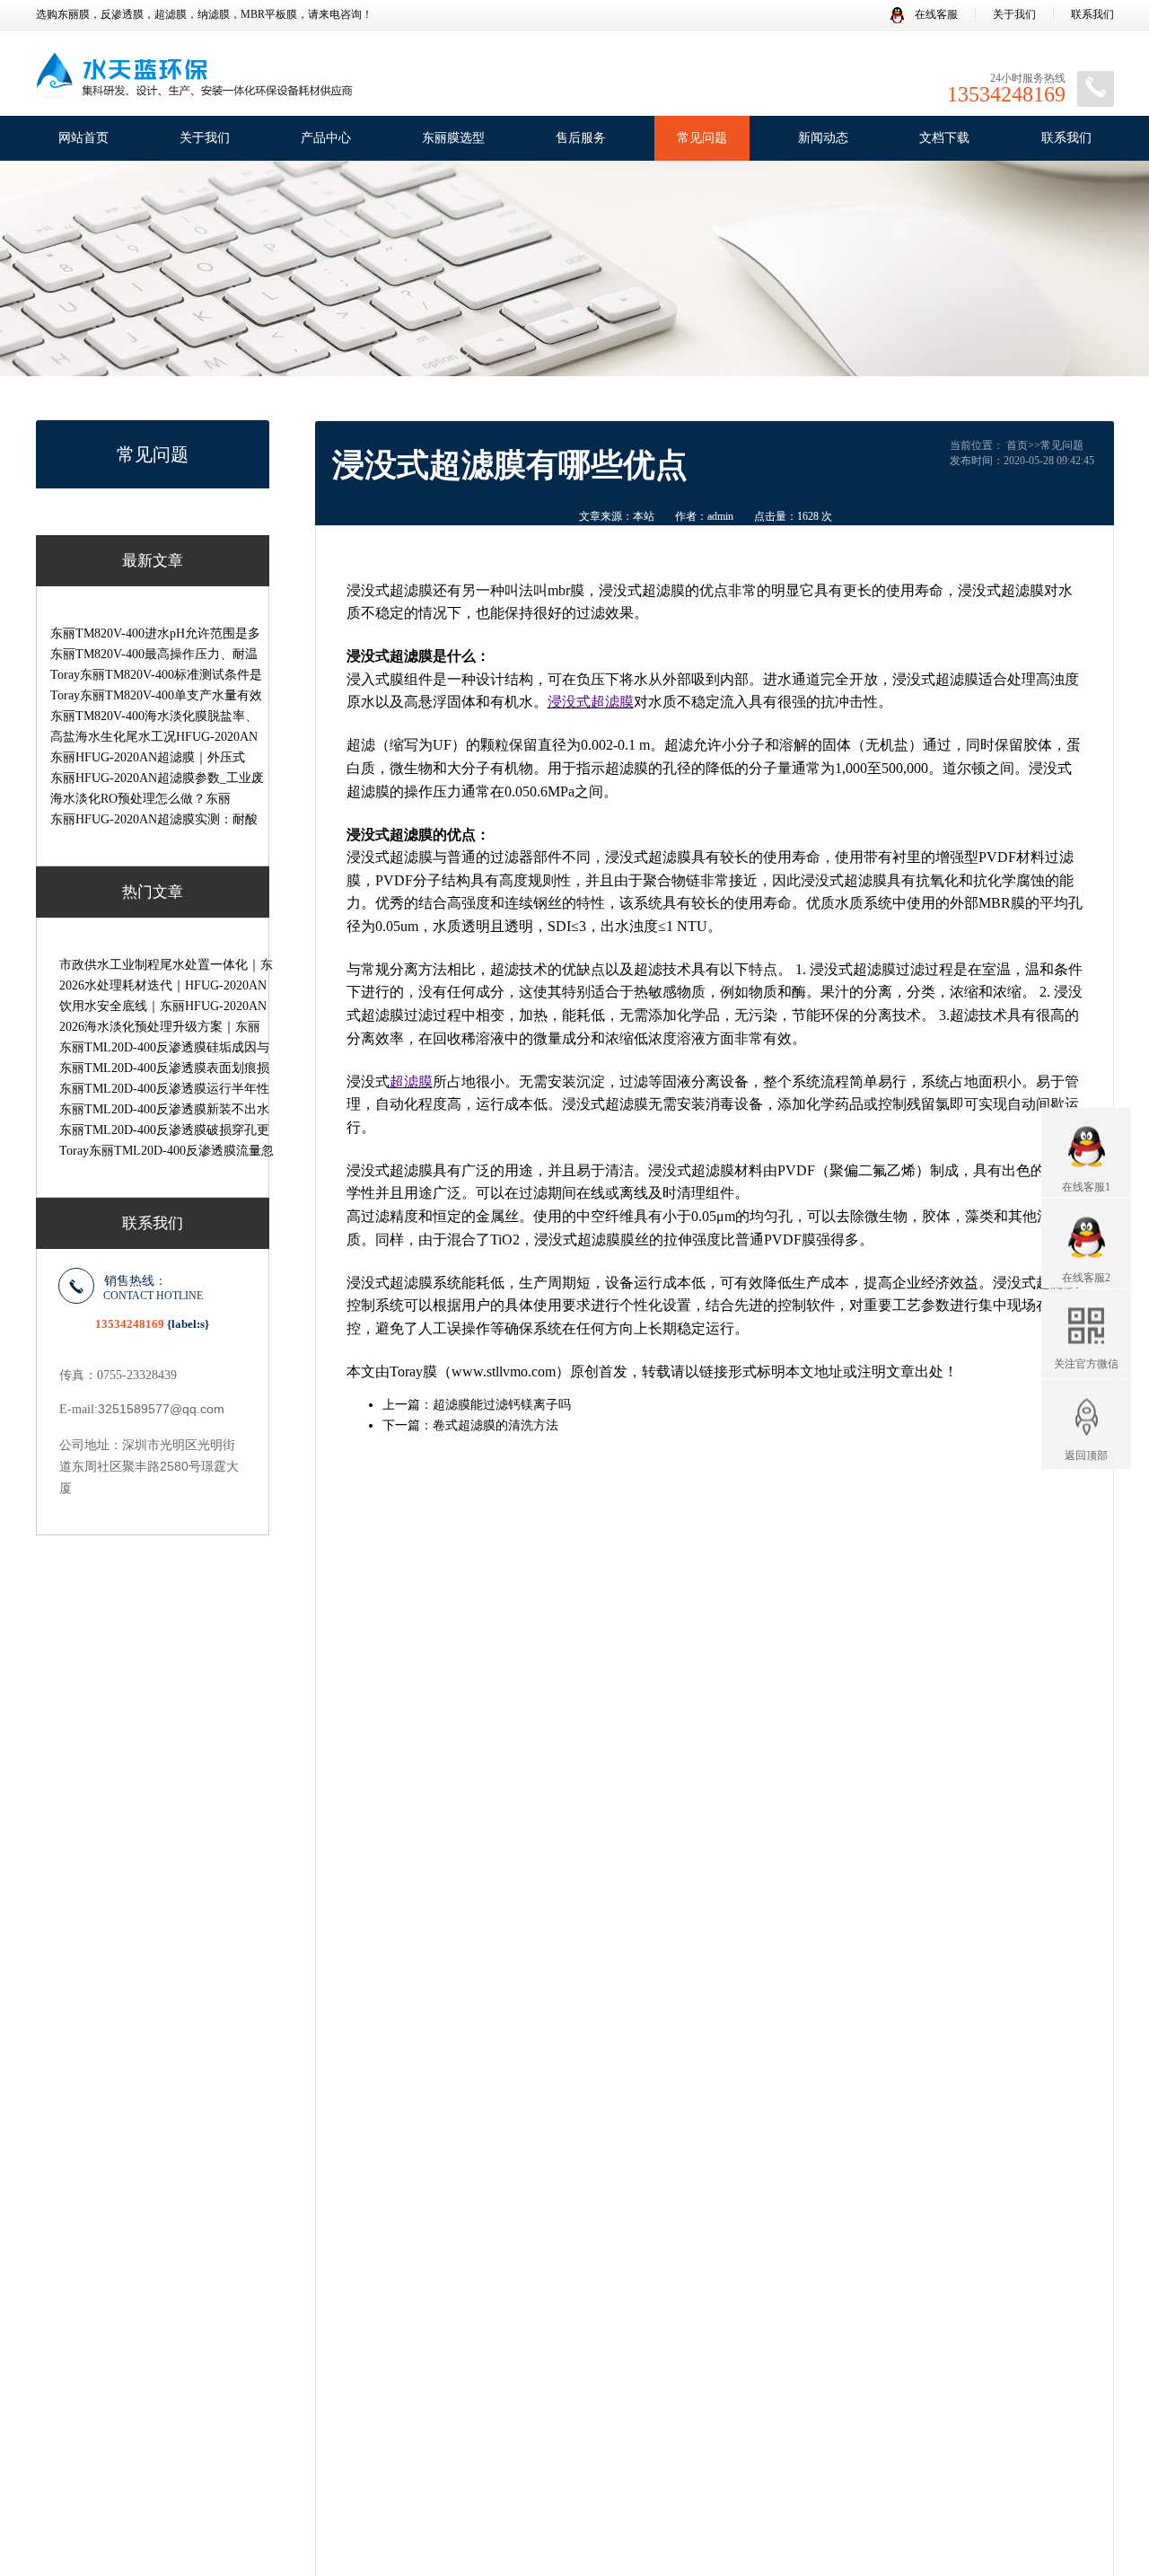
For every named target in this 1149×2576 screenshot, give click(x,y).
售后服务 (581, 138)
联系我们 (1092, 14)
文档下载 (944, 138)
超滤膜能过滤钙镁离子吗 (502, 1405)
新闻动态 (823, 138)
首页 (1017, 445)
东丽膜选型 (453, 138)
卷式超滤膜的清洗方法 (496, 1425)
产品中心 (326, 138)
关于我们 (1014, 14)
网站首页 (83, 138)
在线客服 (935, 14)
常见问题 (702, 138)
